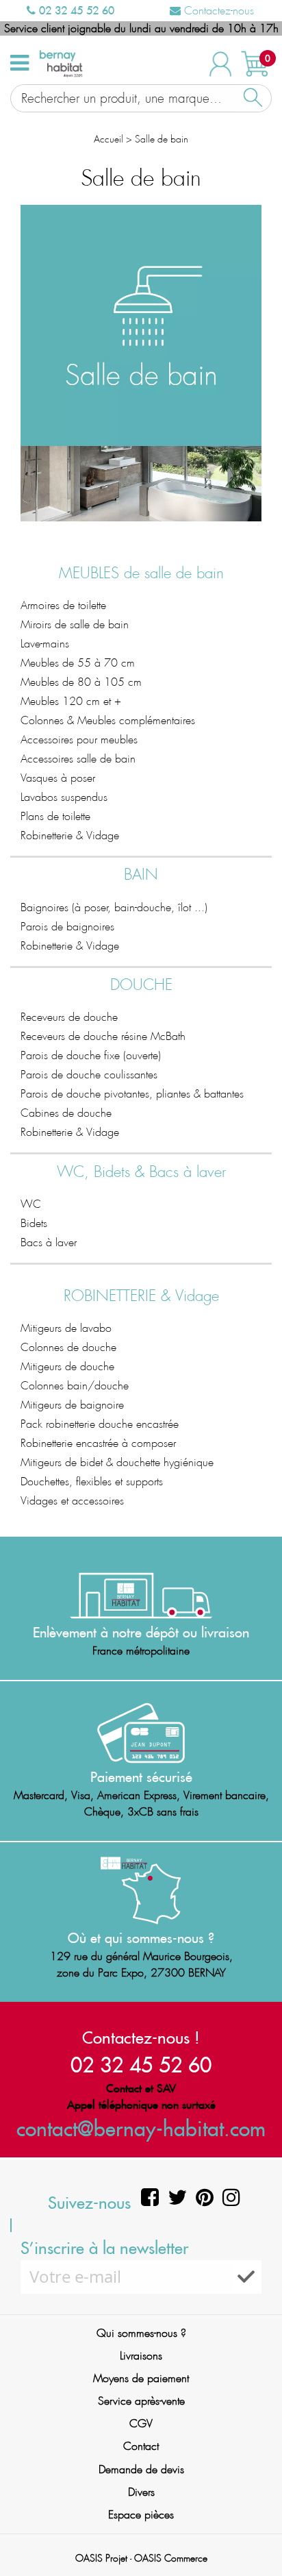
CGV (141, 2424)
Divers (141, 2492)
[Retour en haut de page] (255, 2535)
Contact (141, 2446)
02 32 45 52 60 (75, 10)
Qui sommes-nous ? (141, 2333)
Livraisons (141, 2356)
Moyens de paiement (141, 2378)
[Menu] (20, 63)
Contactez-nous (217, 11)
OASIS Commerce (171, 2558)
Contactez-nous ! (141, 2038)
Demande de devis (141, 2469)
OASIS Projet (101, 2558)
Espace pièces (141, 2515)
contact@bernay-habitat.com (141, 2128)
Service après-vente (141, 2401)
